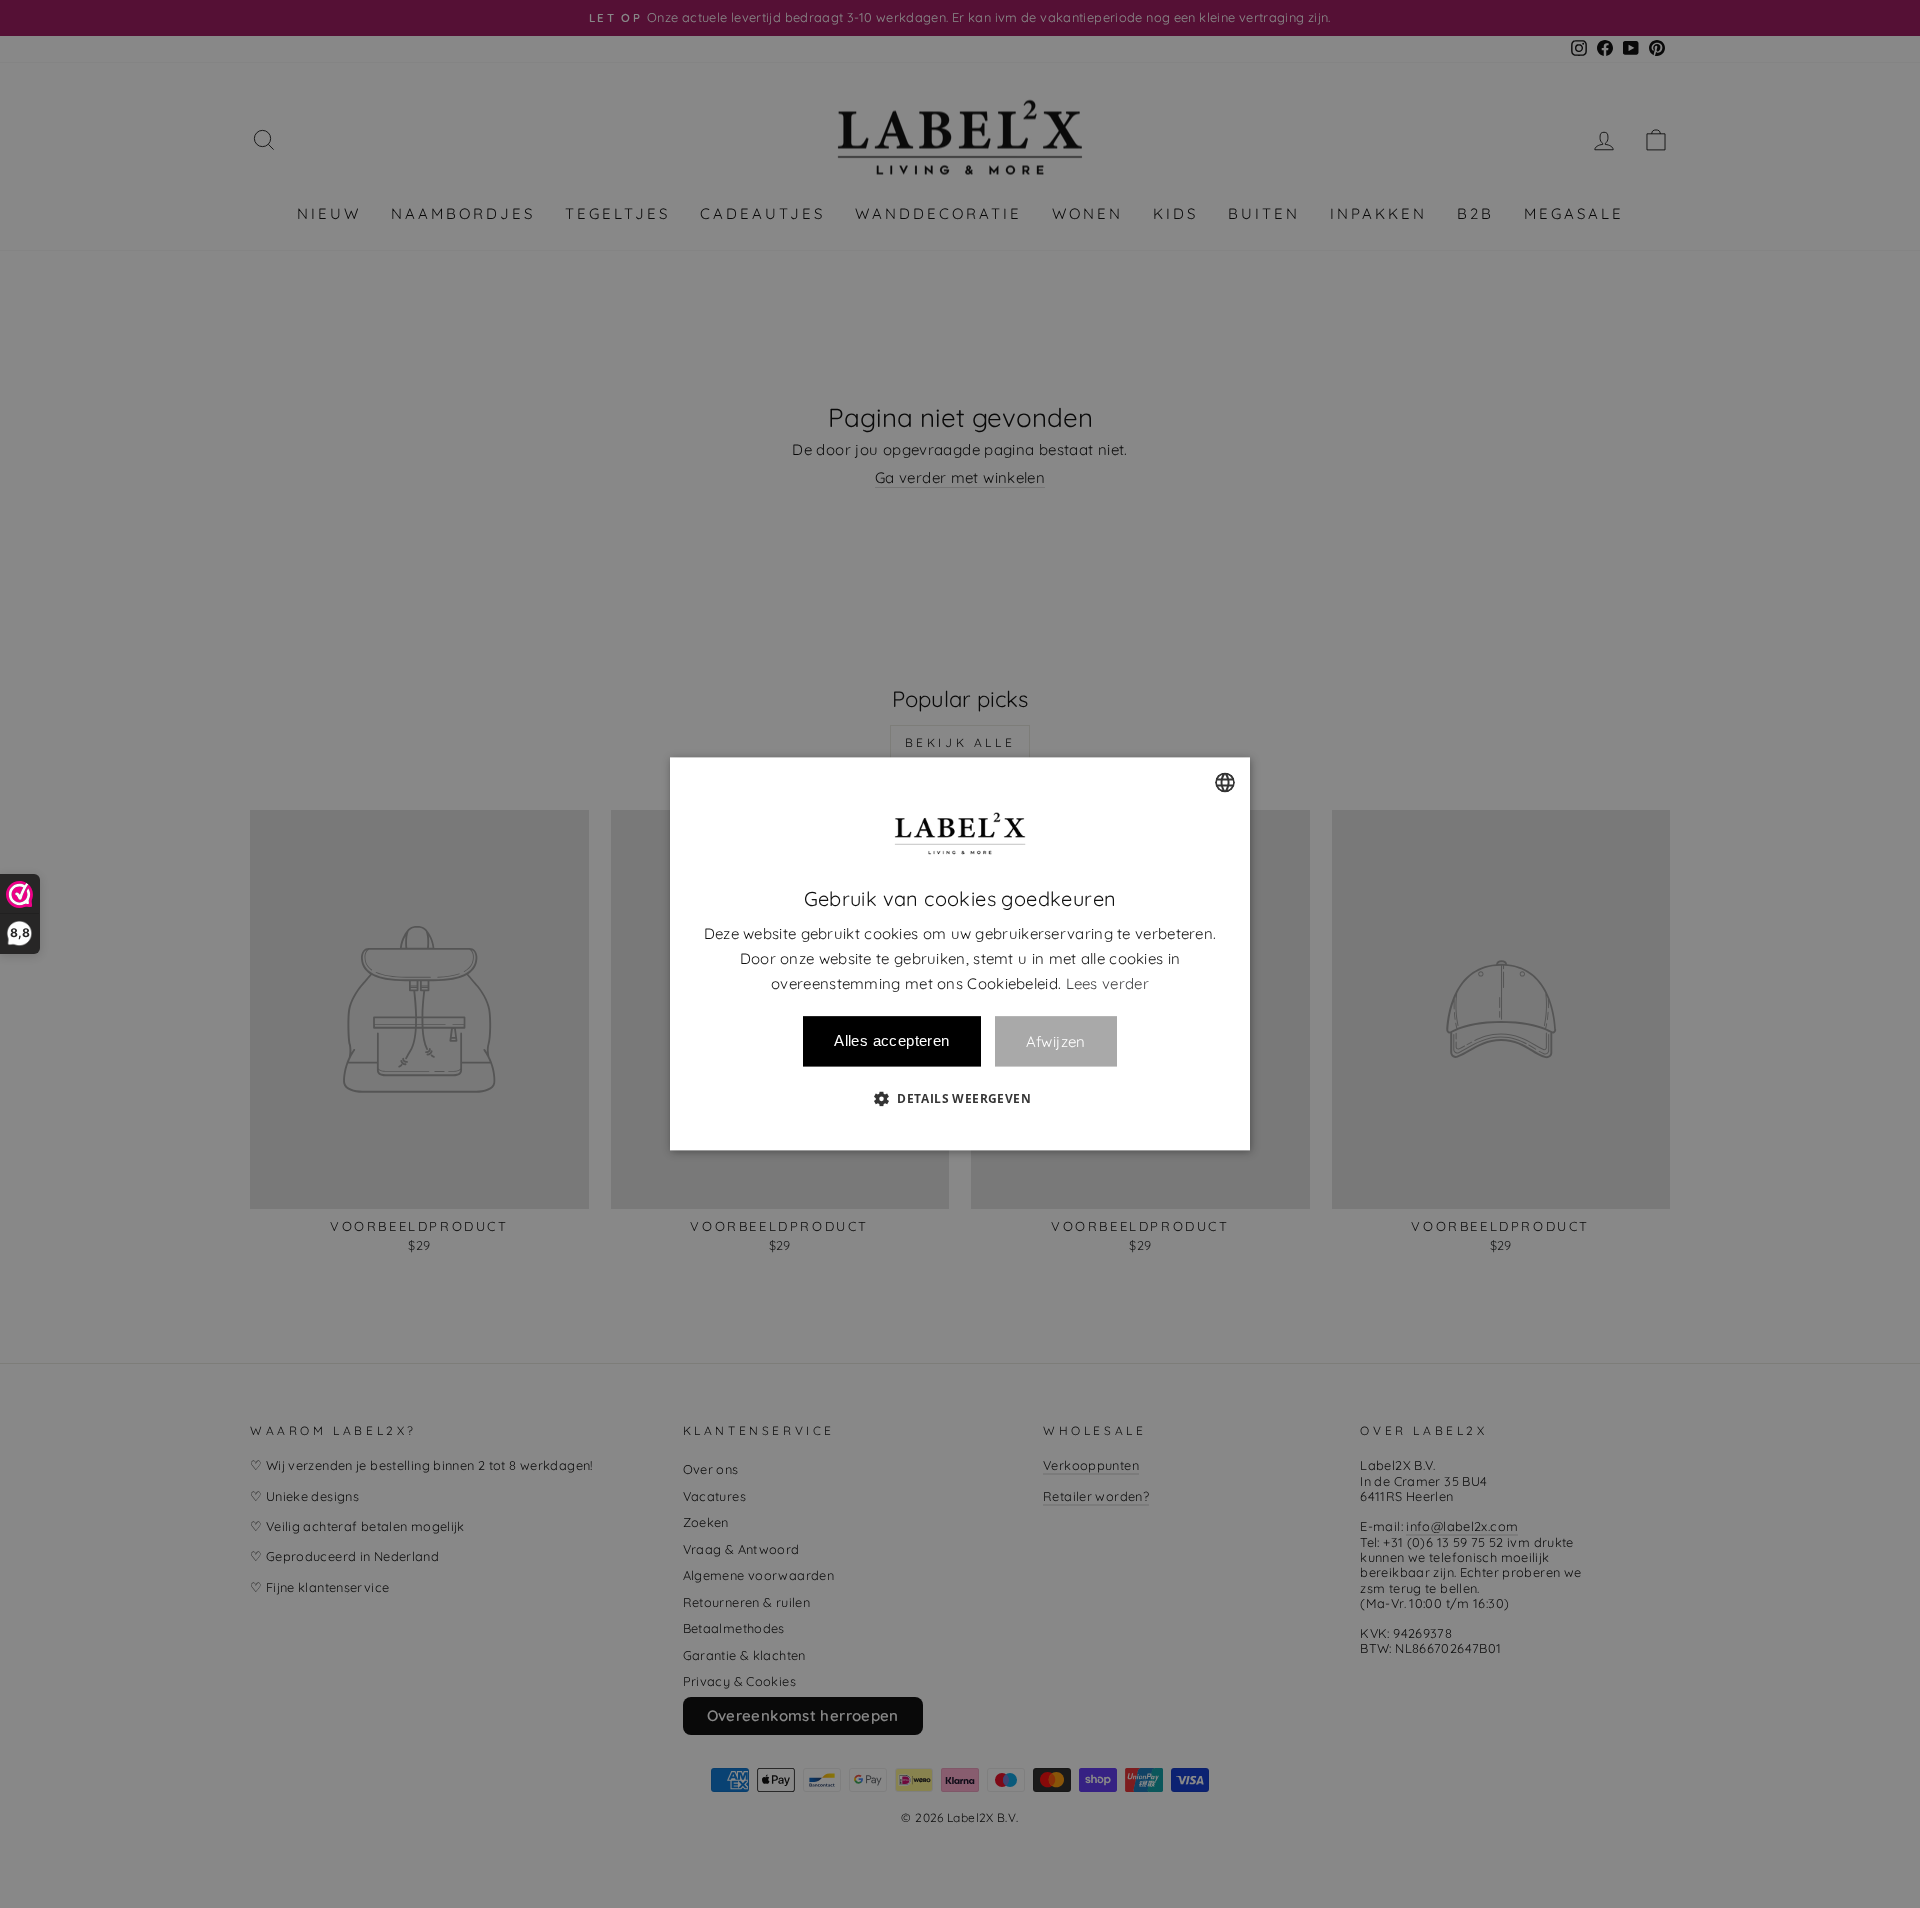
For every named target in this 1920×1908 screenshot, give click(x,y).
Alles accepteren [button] (891, 1041)
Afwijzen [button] (1056, 1041)
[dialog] (960, 953)
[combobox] (1225, 782)
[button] (960, 1099)
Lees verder (1107, 983)
